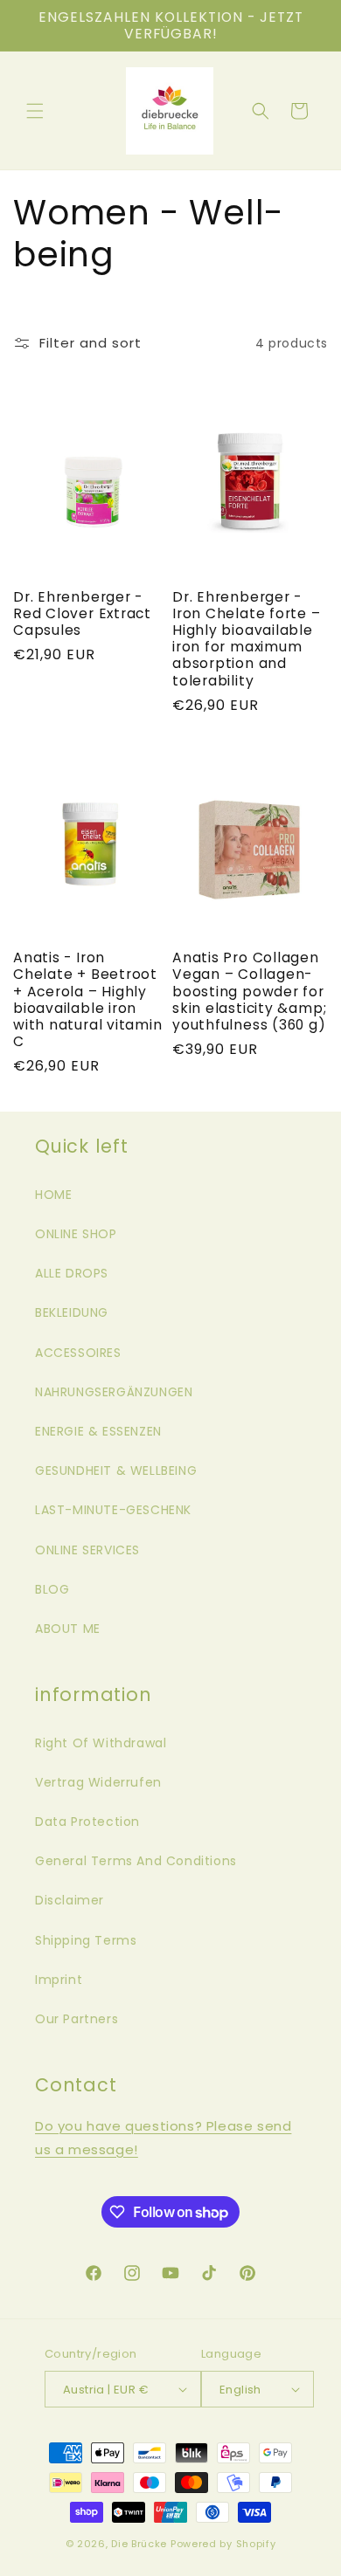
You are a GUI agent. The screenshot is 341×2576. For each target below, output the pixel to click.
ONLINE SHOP (76, 1234)
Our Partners (77, 2019)
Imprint (59, 1980)
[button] (35, 111)
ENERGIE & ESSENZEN (98, 1431)
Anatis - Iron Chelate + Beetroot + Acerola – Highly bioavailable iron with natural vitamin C (88, 999)
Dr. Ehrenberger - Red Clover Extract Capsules (82, 614)
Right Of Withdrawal (101, 1743)
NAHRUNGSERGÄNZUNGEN (114, 1392)
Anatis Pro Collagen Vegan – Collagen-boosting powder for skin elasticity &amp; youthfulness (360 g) (249, 991)
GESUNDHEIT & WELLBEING (116, 1471)
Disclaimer (70, 1900)
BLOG (52, 1589)
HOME (53, 1195)
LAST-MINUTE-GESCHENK (113, 1510)
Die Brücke (139, 2544)
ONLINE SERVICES (87, 1550)
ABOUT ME (68, 1629)
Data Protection (87, 1822)
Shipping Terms (86, 1940)
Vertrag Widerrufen (98, 1782)
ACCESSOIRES (78, 1353)
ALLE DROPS (72, 1273)
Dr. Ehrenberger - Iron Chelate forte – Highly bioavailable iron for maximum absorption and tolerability (247, 639)
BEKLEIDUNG (72, 1312)
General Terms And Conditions (136, 1861)
